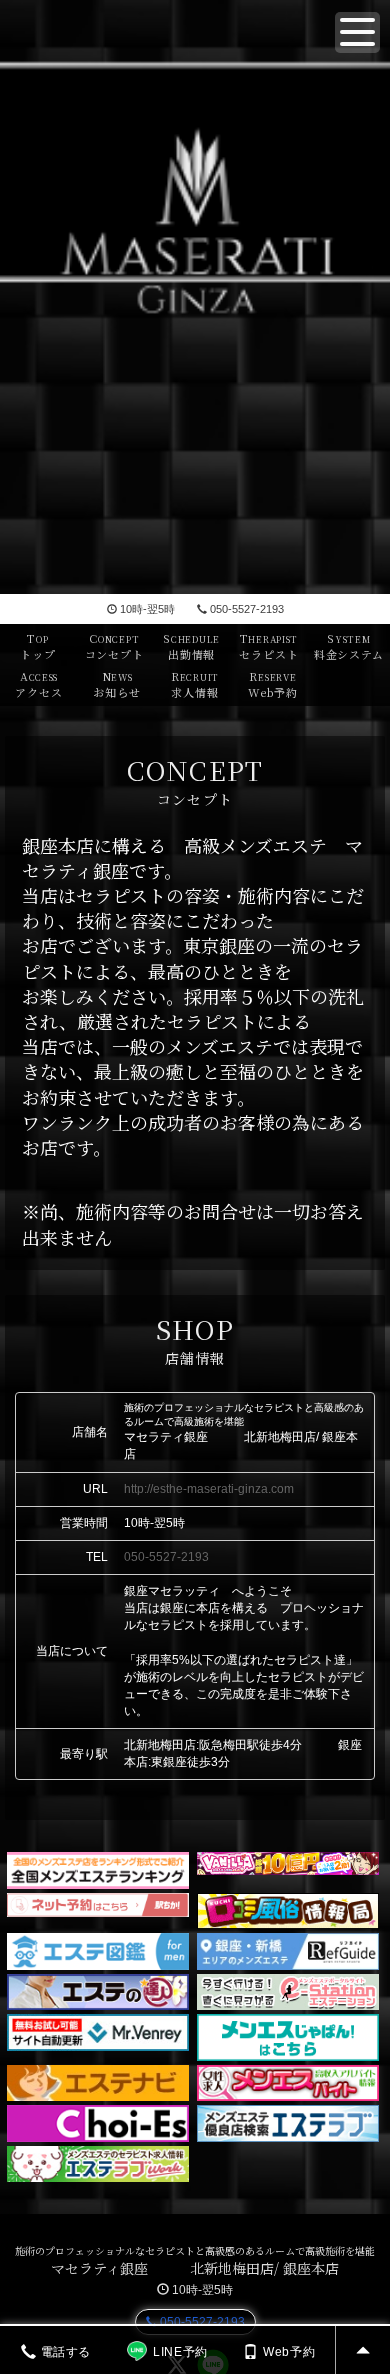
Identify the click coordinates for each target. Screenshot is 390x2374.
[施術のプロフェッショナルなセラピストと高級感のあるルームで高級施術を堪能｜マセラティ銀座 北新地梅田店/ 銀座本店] (195, 297)
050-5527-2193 (247, 609)
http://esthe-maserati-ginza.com (209, 1489)
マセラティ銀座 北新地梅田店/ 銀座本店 (195, 2268)
